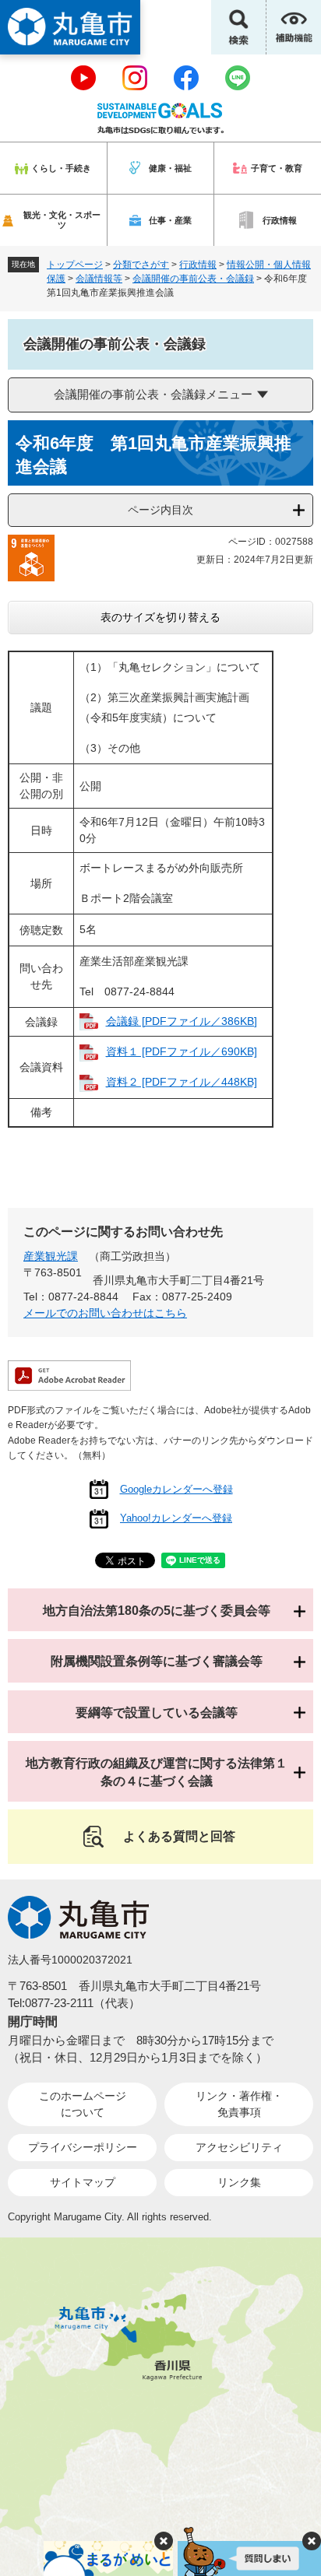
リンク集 (239, 2182)
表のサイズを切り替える (160, 617)
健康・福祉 (170, 168)
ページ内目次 (160, 510)
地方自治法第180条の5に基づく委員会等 (157, 1611)
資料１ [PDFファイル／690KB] (182, 1051)
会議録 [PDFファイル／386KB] (182, 1021)
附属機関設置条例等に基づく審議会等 (157, 1661)
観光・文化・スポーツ (62, 220)
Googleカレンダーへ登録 (176, 1489)
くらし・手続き (61, 168)
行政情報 (280, 220)
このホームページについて (83, 2104)
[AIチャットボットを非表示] (312, 2541)
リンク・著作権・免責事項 (239, 2104)
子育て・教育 (277, 168)
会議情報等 (99, 279)
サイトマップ (83, 2182)
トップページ (75, 265)
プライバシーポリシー (83, 2147)
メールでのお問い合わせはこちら (105, 1313)
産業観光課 (51, 1256)
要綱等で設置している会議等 (157, 1713)
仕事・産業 (170, 220)
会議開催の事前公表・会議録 (193, 279)
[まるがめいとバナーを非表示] (164, 2541)
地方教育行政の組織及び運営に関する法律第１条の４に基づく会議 (157, 1772)
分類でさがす (141, 265)
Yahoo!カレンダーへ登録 (176, 1518)
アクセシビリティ (239, 2147)
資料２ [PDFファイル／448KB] (182, 1082)
